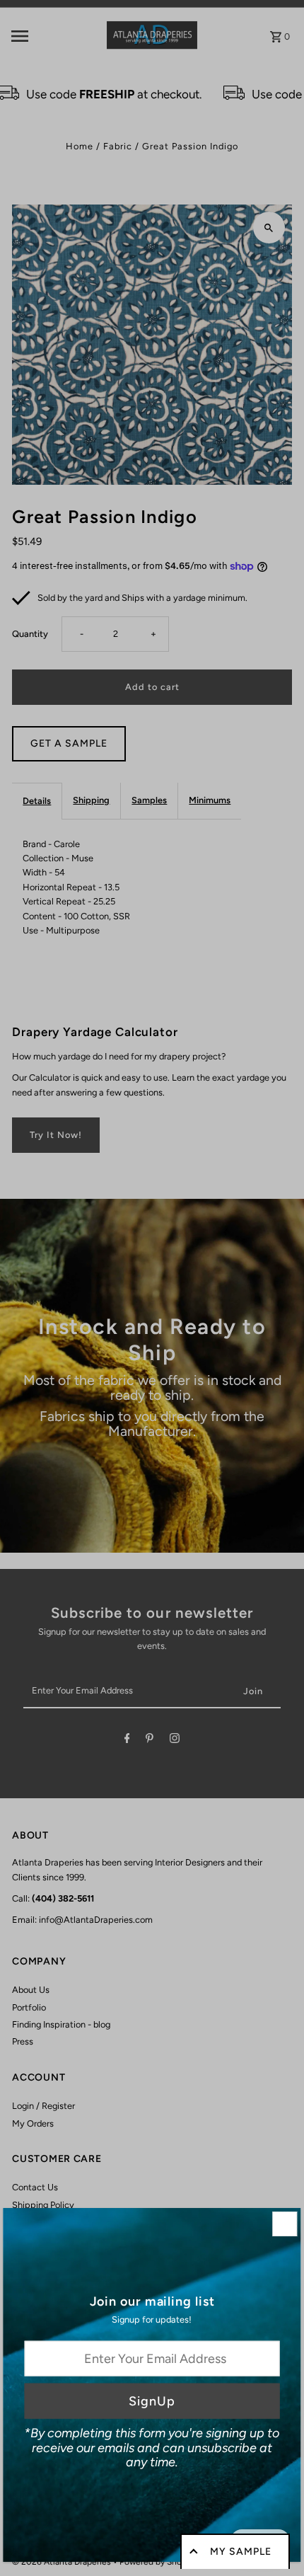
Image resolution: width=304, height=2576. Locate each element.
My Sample (241, 2552)
